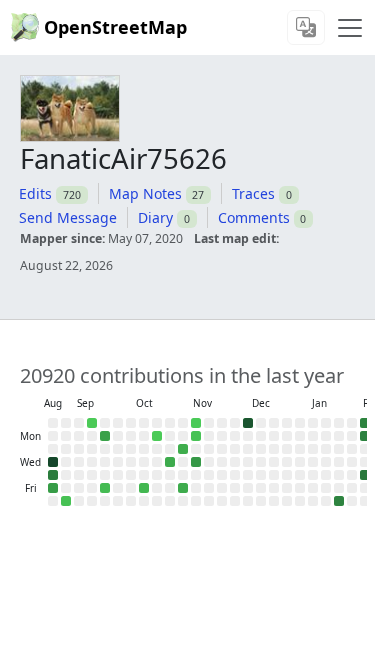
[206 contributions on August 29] (53, 488)
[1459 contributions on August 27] (53, 462)
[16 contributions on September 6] (66, 501)
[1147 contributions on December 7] (248, 423)
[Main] (350, 28)
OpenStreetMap (115, 27)
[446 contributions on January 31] (339, 501)
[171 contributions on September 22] (105, 436)
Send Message (68, 217)
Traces (253, 193)
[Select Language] (306, 27)
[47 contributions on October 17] (144, 488)
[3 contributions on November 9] (196, 423)
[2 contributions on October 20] (157, 436)
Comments (254, 217)
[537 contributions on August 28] (53, 475)
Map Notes (145, 193)
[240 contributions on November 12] (196, 462)
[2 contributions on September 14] (92, 423)
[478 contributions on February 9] (365, 436)
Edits (35, 193)
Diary (155, 217)
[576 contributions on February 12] (365, 475)
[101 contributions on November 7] (183, 488)
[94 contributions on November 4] (183, 449)
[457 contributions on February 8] (365, 423)
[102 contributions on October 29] (170, 462)
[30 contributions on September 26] (105, 488)
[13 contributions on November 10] (196, 436)
